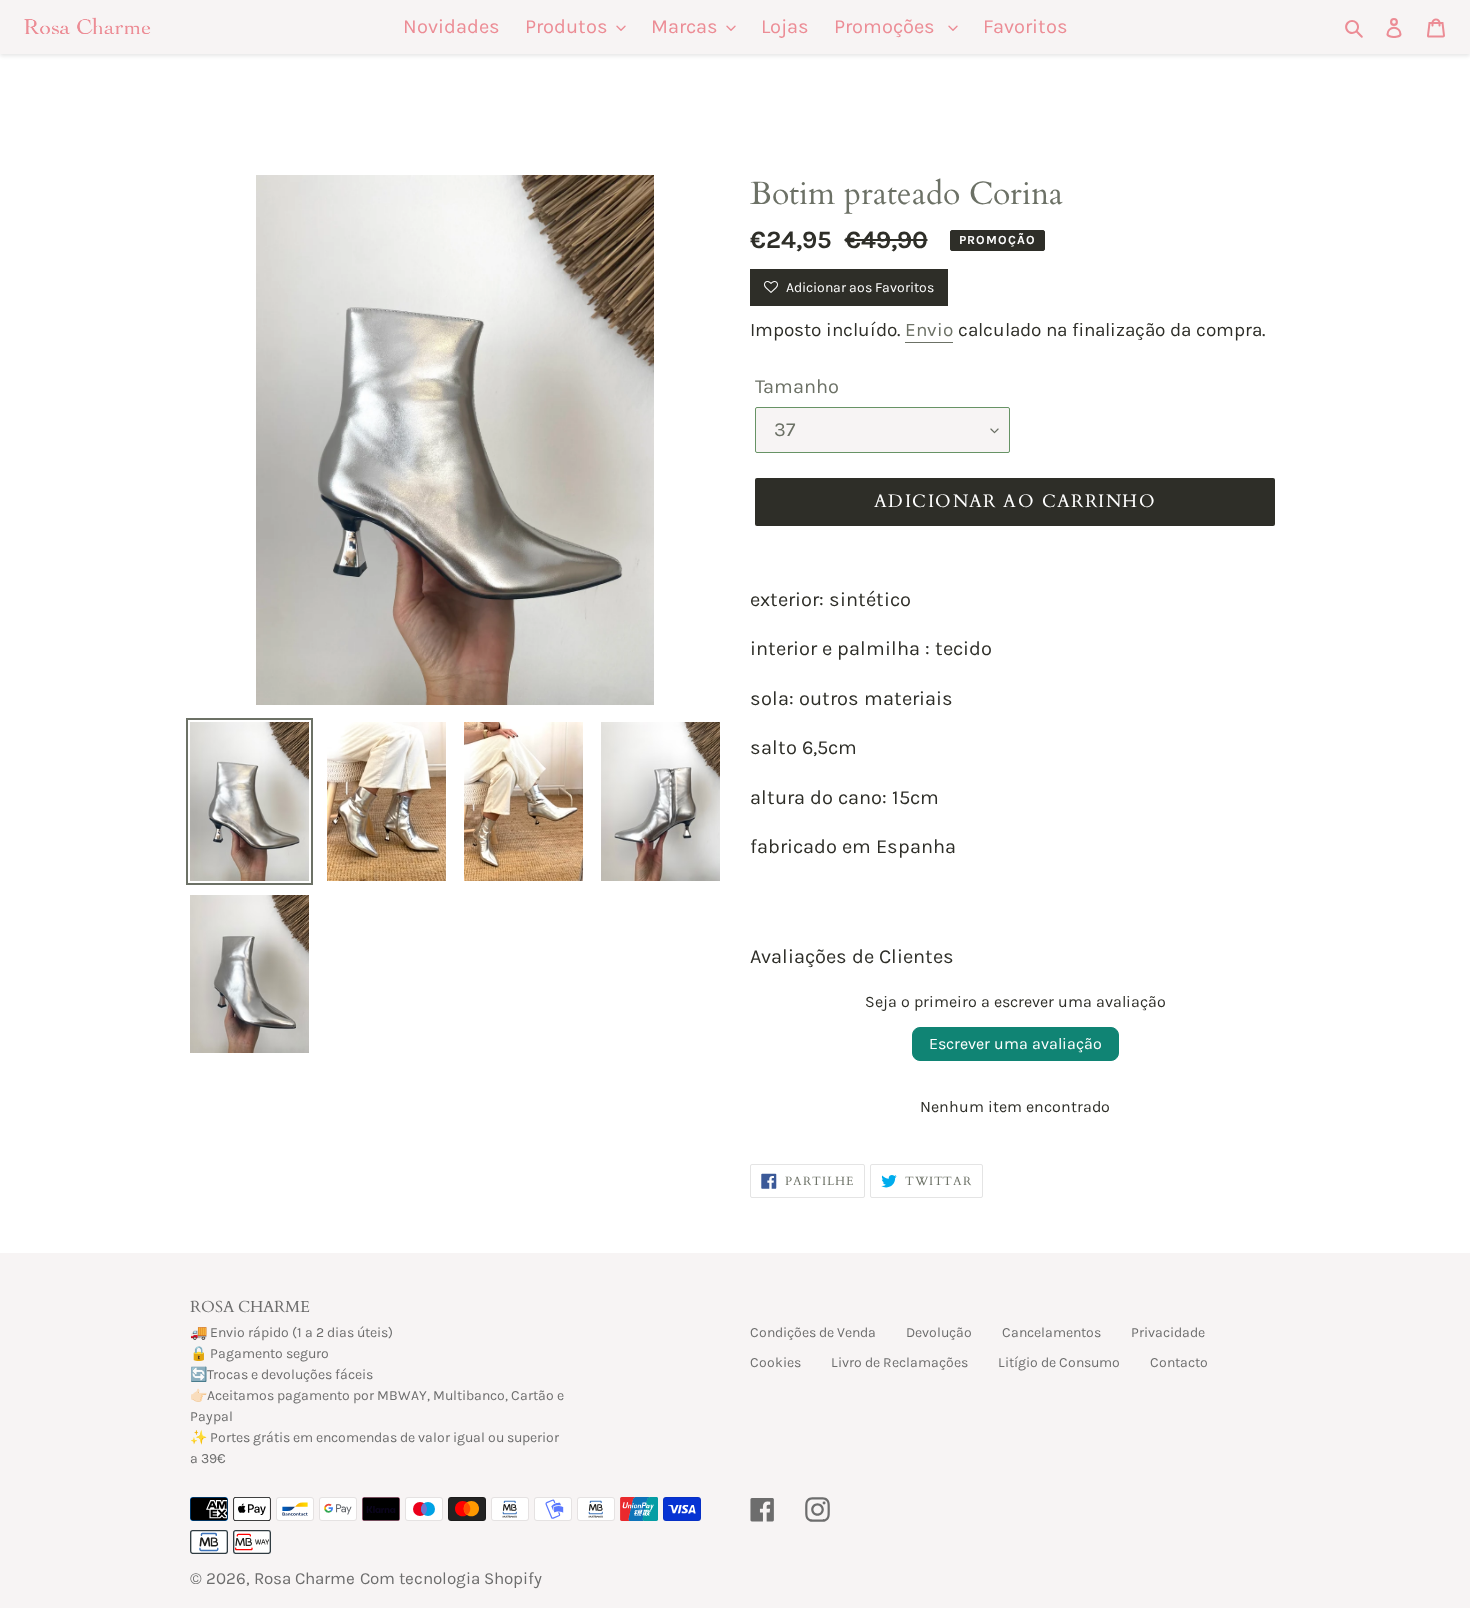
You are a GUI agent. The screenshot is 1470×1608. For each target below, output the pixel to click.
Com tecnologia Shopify (451, 1578)
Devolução (939, 1332)
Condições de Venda (813, 1332)
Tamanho (797, 386)
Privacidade (1168, 1332)
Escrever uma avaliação (1015, 1043)
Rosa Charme (304, 1578)
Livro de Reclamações (899, 1362)
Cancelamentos (1051, 1332)
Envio (929, 330)
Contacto (1179, 1362)
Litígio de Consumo (1059, 1362)
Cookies (775, 1362)
